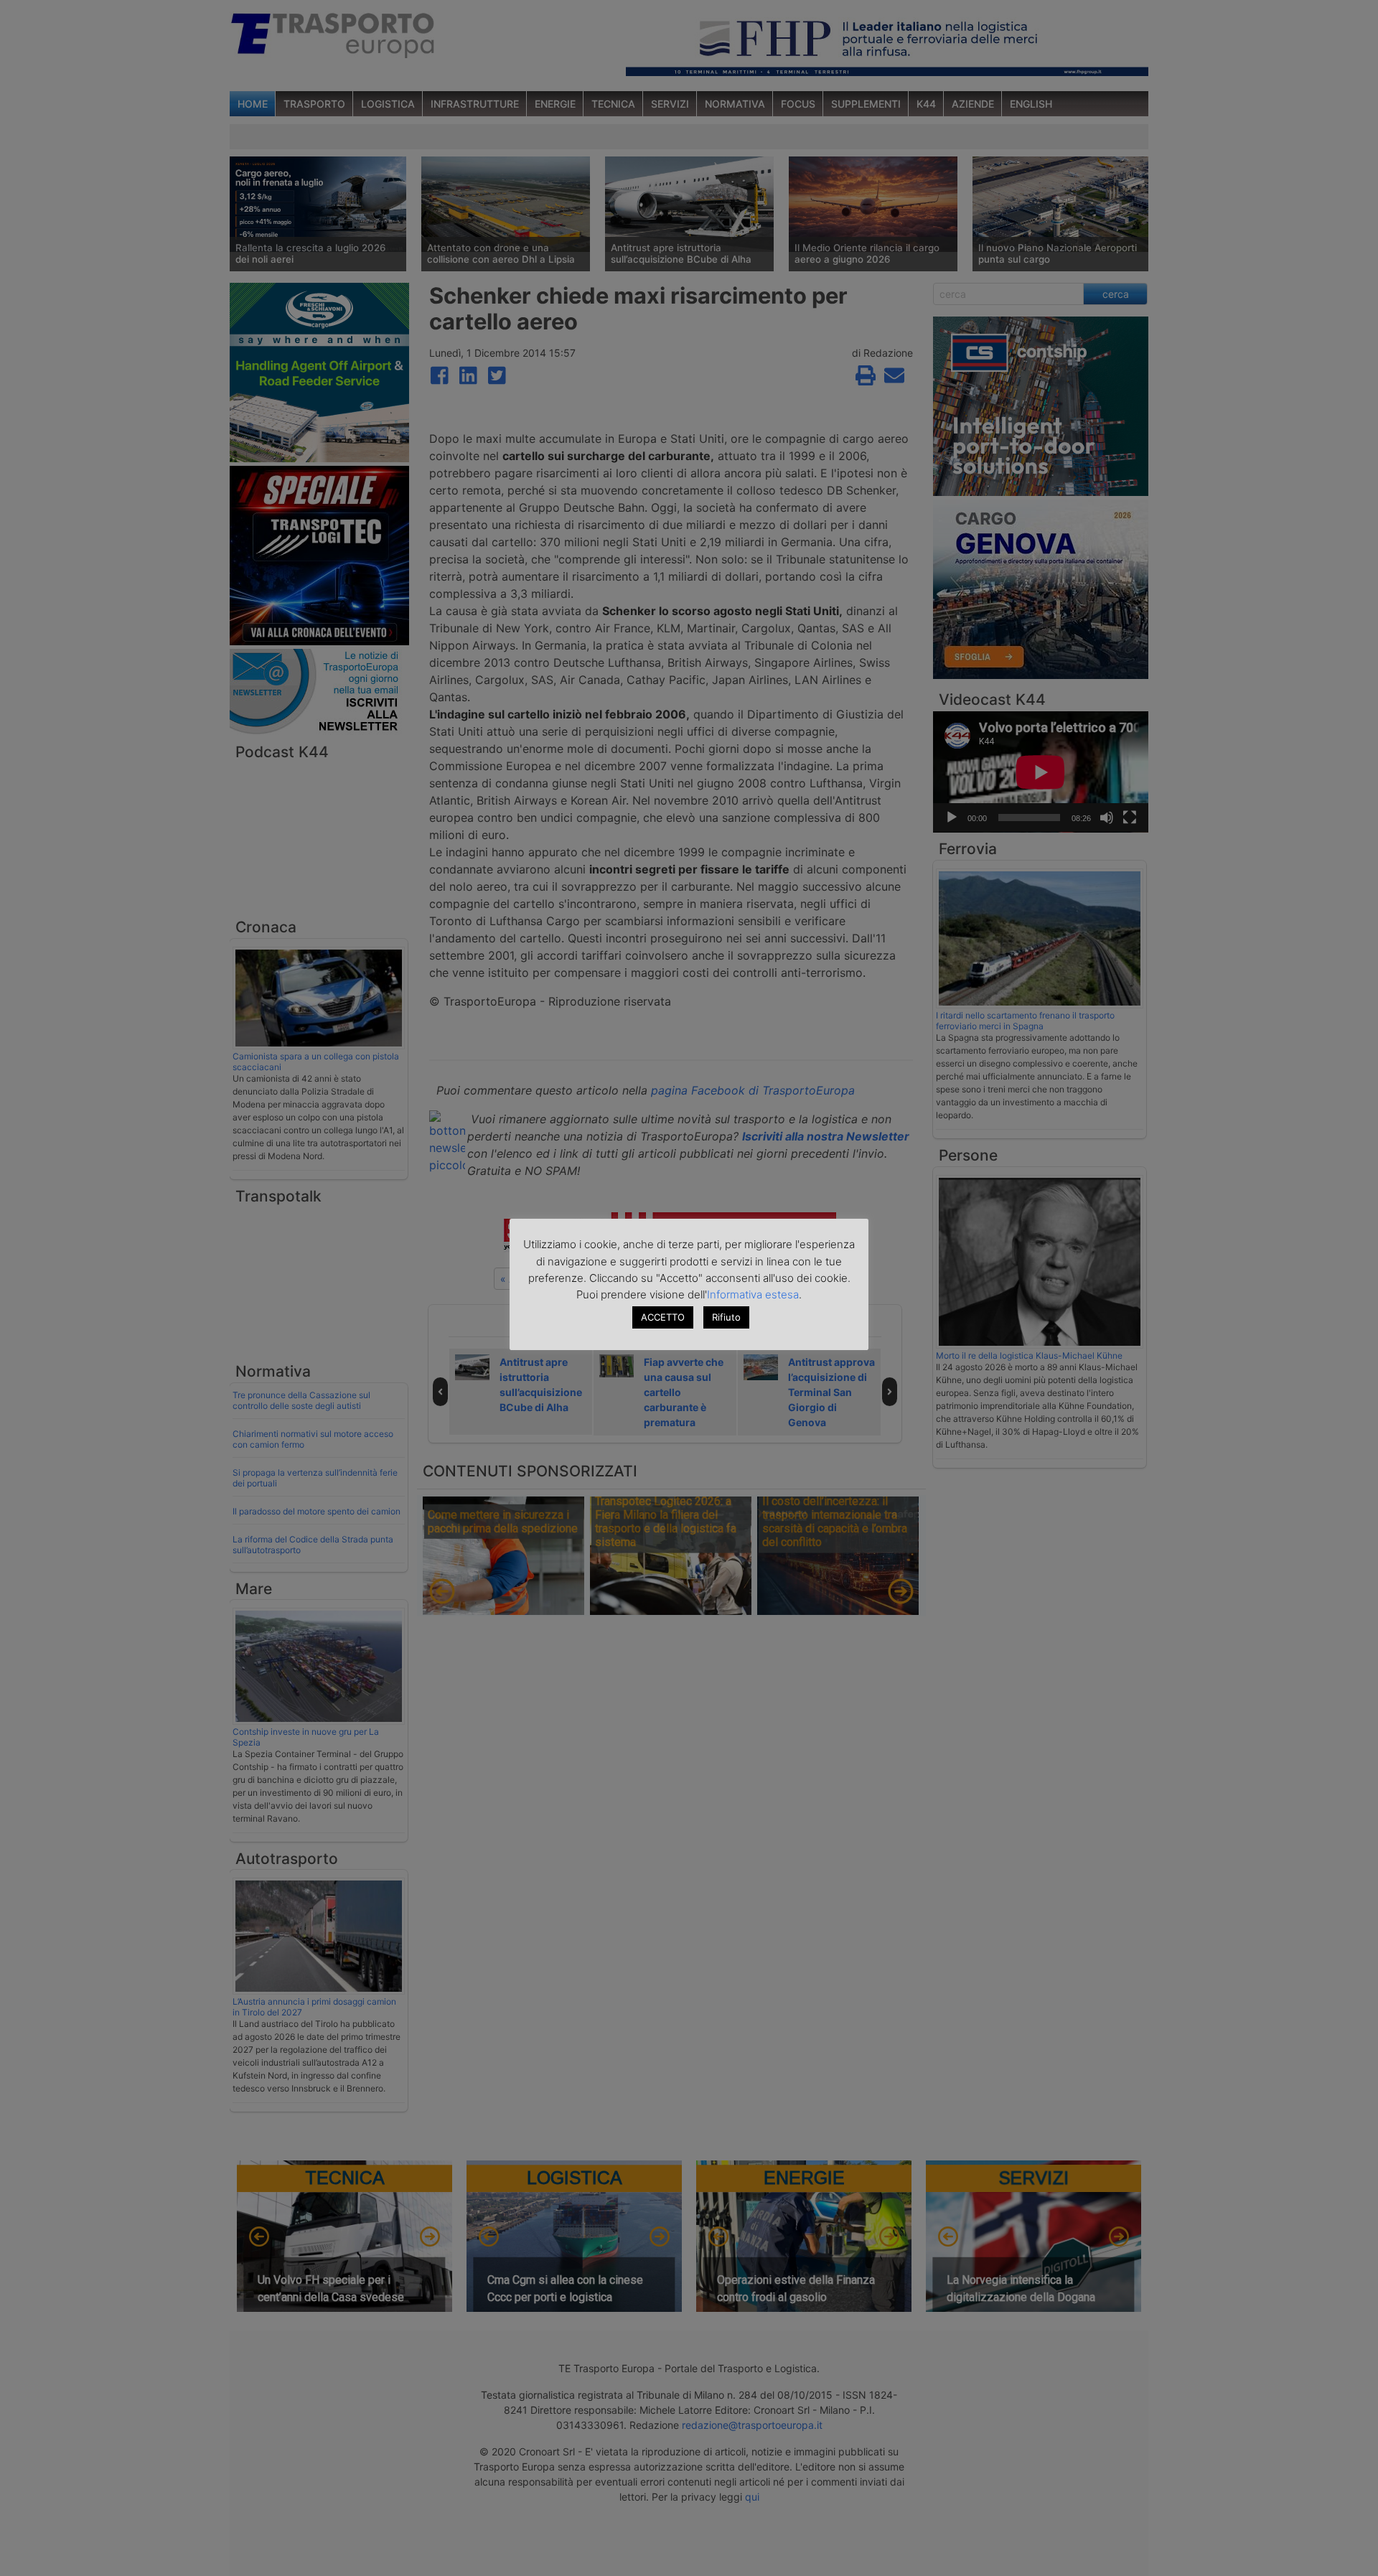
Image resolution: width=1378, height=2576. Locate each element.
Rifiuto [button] (726, 1317)
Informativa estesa (753, 1294)
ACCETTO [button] (663, 1317)
